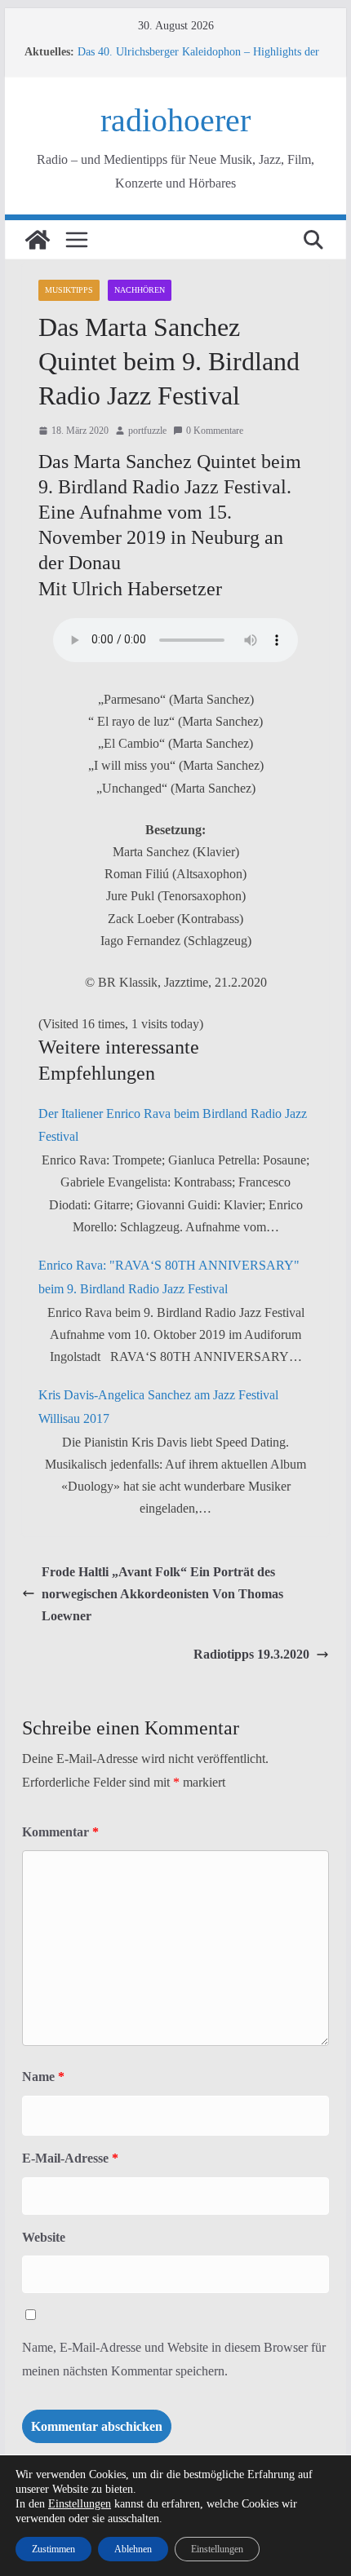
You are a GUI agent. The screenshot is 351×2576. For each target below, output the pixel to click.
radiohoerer (175, 120)
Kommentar (60, 1832)
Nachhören (140, 290)
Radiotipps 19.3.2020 (251, 1654)
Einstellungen (80, 2504)
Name (43, 2077)
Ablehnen (133, 2549)
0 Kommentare (215, 431)
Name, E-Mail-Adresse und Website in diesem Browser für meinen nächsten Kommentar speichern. (174, 2359)
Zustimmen (53, 2549)
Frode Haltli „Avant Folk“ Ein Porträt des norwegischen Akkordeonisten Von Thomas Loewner (162, 1594)
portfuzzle (147, 431)
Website (44, 2237)
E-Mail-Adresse (70, 2158)
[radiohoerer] (38, 240)
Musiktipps (69, 290)
